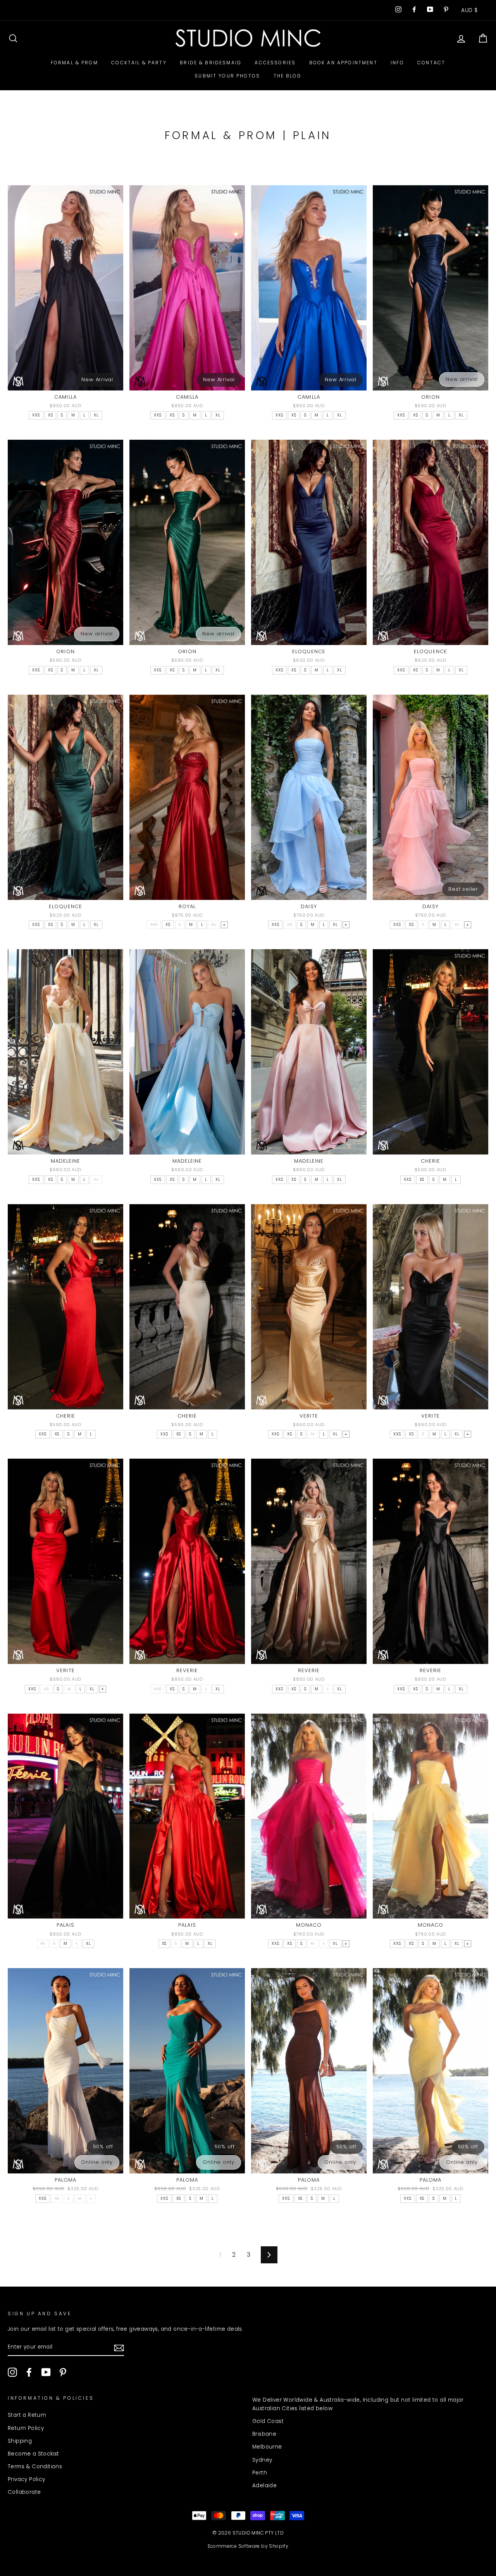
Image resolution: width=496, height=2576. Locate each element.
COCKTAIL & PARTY (139, 63)
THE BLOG (288, 76)
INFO (397, 63)
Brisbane (264, 2434)
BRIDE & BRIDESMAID (211, 63)
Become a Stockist (34, 2454)
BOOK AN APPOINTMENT (343, 63)
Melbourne (267, 2447)
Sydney (262, 2460)
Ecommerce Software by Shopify (248, 2546)
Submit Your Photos (227, 76)
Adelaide (264, 2486)
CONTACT (431, 63)
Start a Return (27, 2415)
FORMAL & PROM (74, 63)
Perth (260, 2473)
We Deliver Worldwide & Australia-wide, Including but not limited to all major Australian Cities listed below (358, 2404)
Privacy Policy (27, 2479)
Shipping (20, 2441)
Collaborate (24, 2492)
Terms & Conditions (35, 2467)
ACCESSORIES (275, 63)
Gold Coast (268, 2421)
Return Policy (26, 2428)
